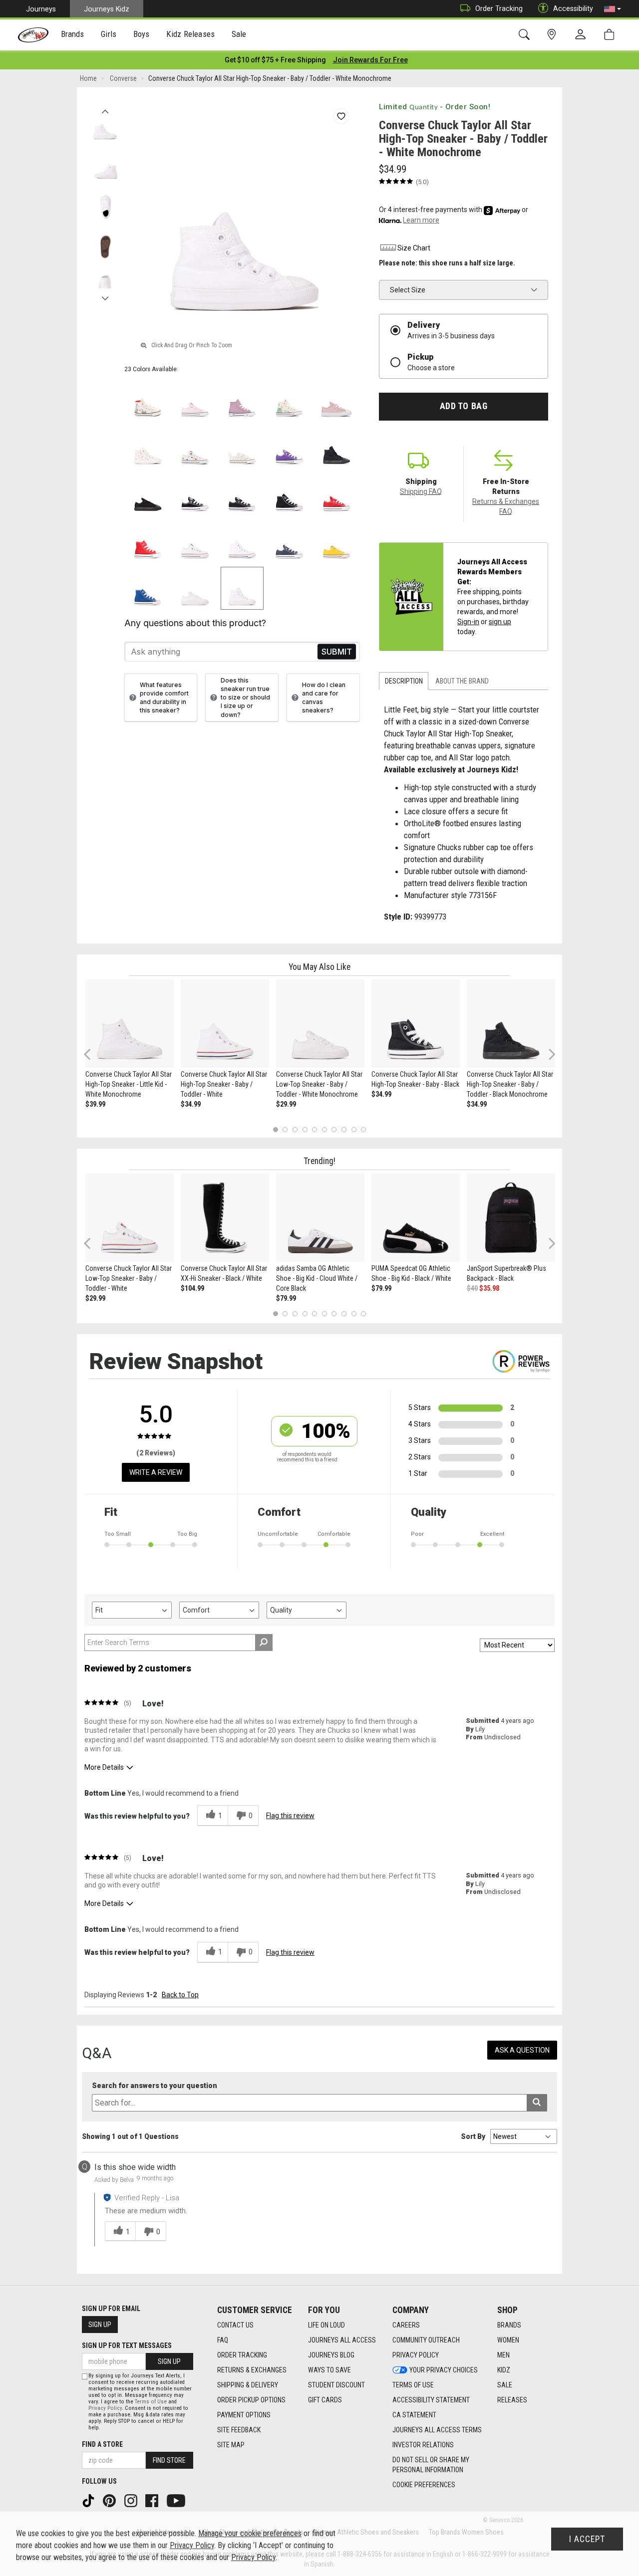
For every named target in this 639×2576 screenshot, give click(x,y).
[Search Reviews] (264, 1642)
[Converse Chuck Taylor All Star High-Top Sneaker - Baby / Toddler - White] (225, 1024)
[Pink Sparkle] (337, 400)
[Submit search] (537, 2103)
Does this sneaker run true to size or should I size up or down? (245, 698)
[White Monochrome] (195, 588)
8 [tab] (344, 1130)
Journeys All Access (342, 2340)
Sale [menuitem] (239, 34)
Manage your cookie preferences (250, 2533)
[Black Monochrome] (337, 447)
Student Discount (336, 2385)
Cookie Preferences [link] (424, 2485)
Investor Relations (423, 2445)
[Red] (337, 494)
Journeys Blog (331, 2355)
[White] (242, 541)
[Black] (195, 494)
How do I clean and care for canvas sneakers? (324, 698)
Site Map (231, 2445)
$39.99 (95, 1104)
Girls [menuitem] (109, 34)
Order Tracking (499, 8)
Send (337, 652)
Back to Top (180, 1995)
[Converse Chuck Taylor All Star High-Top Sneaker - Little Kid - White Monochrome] (130, 1024)
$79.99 (286, 1298)
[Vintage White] (148, 400)
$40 (472, 1288)
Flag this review (290, 1816)
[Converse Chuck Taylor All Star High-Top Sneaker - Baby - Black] (416, 1024)
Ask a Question (522, 2050)
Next (105, 296)
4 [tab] (305, 1130)
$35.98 (489, 1288)
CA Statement (414, 2415)
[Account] (583, 35)
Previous (105, 109)
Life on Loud (326, 2325)
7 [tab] (334, 1130)
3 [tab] (295, 1130)
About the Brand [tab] (462, 681)
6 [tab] (324, 1130)
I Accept (587, 2539)
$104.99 (192, 1288)
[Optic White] (195, 541)
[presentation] (73, 35)
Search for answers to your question (155, 2086)
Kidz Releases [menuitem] (190, 34)
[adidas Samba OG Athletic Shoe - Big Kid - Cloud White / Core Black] (320, 1218)
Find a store (102, 2444)
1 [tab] (275, 1130)
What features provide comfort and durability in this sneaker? (164, 698)
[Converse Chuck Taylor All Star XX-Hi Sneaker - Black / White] (225, 1218)
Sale (505, 2385)
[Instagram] (132, 2500)
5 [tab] (315, 1130)
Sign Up (100, 2325)
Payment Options (244, 2415)
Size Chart (414, 248)
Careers (406, 2325)
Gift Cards (325, 2400)
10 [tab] (363, 1130)
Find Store (169, 2460)
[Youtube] (177, 2500)
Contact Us (235, 2325)
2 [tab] (285, 1130)
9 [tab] (354, 1130)
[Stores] (553, 35)
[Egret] (289, 400)
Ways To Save (329, 2370)
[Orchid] (242, 400)
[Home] (33, 35)
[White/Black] (195, 447)
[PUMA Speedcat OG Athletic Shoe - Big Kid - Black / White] (416, 1218)
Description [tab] (404, 681)
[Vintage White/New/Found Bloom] (242, 447)
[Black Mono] (148, 494)
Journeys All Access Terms (437, 2430)
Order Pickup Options (251, 2400)
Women (508, 2340)
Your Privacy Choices (444, 2370)
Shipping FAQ (421, 491)
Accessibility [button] (573, 8)
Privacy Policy (416, 2355)
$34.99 (191, 1104)
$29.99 (286, 1104)
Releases (512, 2400)
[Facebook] (153, 2500)
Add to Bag (464, 406)
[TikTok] (89, 2500)
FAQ (223, 2340)
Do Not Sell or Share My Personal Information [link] (431, 2465)
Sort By (473, 2136)
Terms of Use (413, 2385)
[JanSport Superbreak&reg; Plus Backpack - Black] (511, 1218)
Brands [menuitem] (73, 34)
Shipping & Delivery (248, 2385)
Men (503, 2355)
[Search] (526, 35)
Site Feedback (239, 2430)
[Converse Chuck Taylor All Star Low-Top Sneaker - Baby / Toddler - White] (130, 1218)
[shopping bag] (611, 35)
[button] (613, 9)
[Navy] (289, 541)
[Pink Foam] (195, 400)
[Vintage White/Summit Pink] (148, 447)
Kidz (504, 2370)
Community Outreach (426, 2340)
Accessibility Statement (431, 2400)
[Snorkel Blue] (148, 588)
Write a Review (156, 1472)
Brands (509, 2325)
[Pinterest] (110, 2500)
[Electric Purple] (289, 447)
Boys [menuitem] (142, 34)
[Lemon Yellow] (337, 541)
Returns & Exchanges (252, 2370)
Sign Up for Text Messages (127, 2345)
